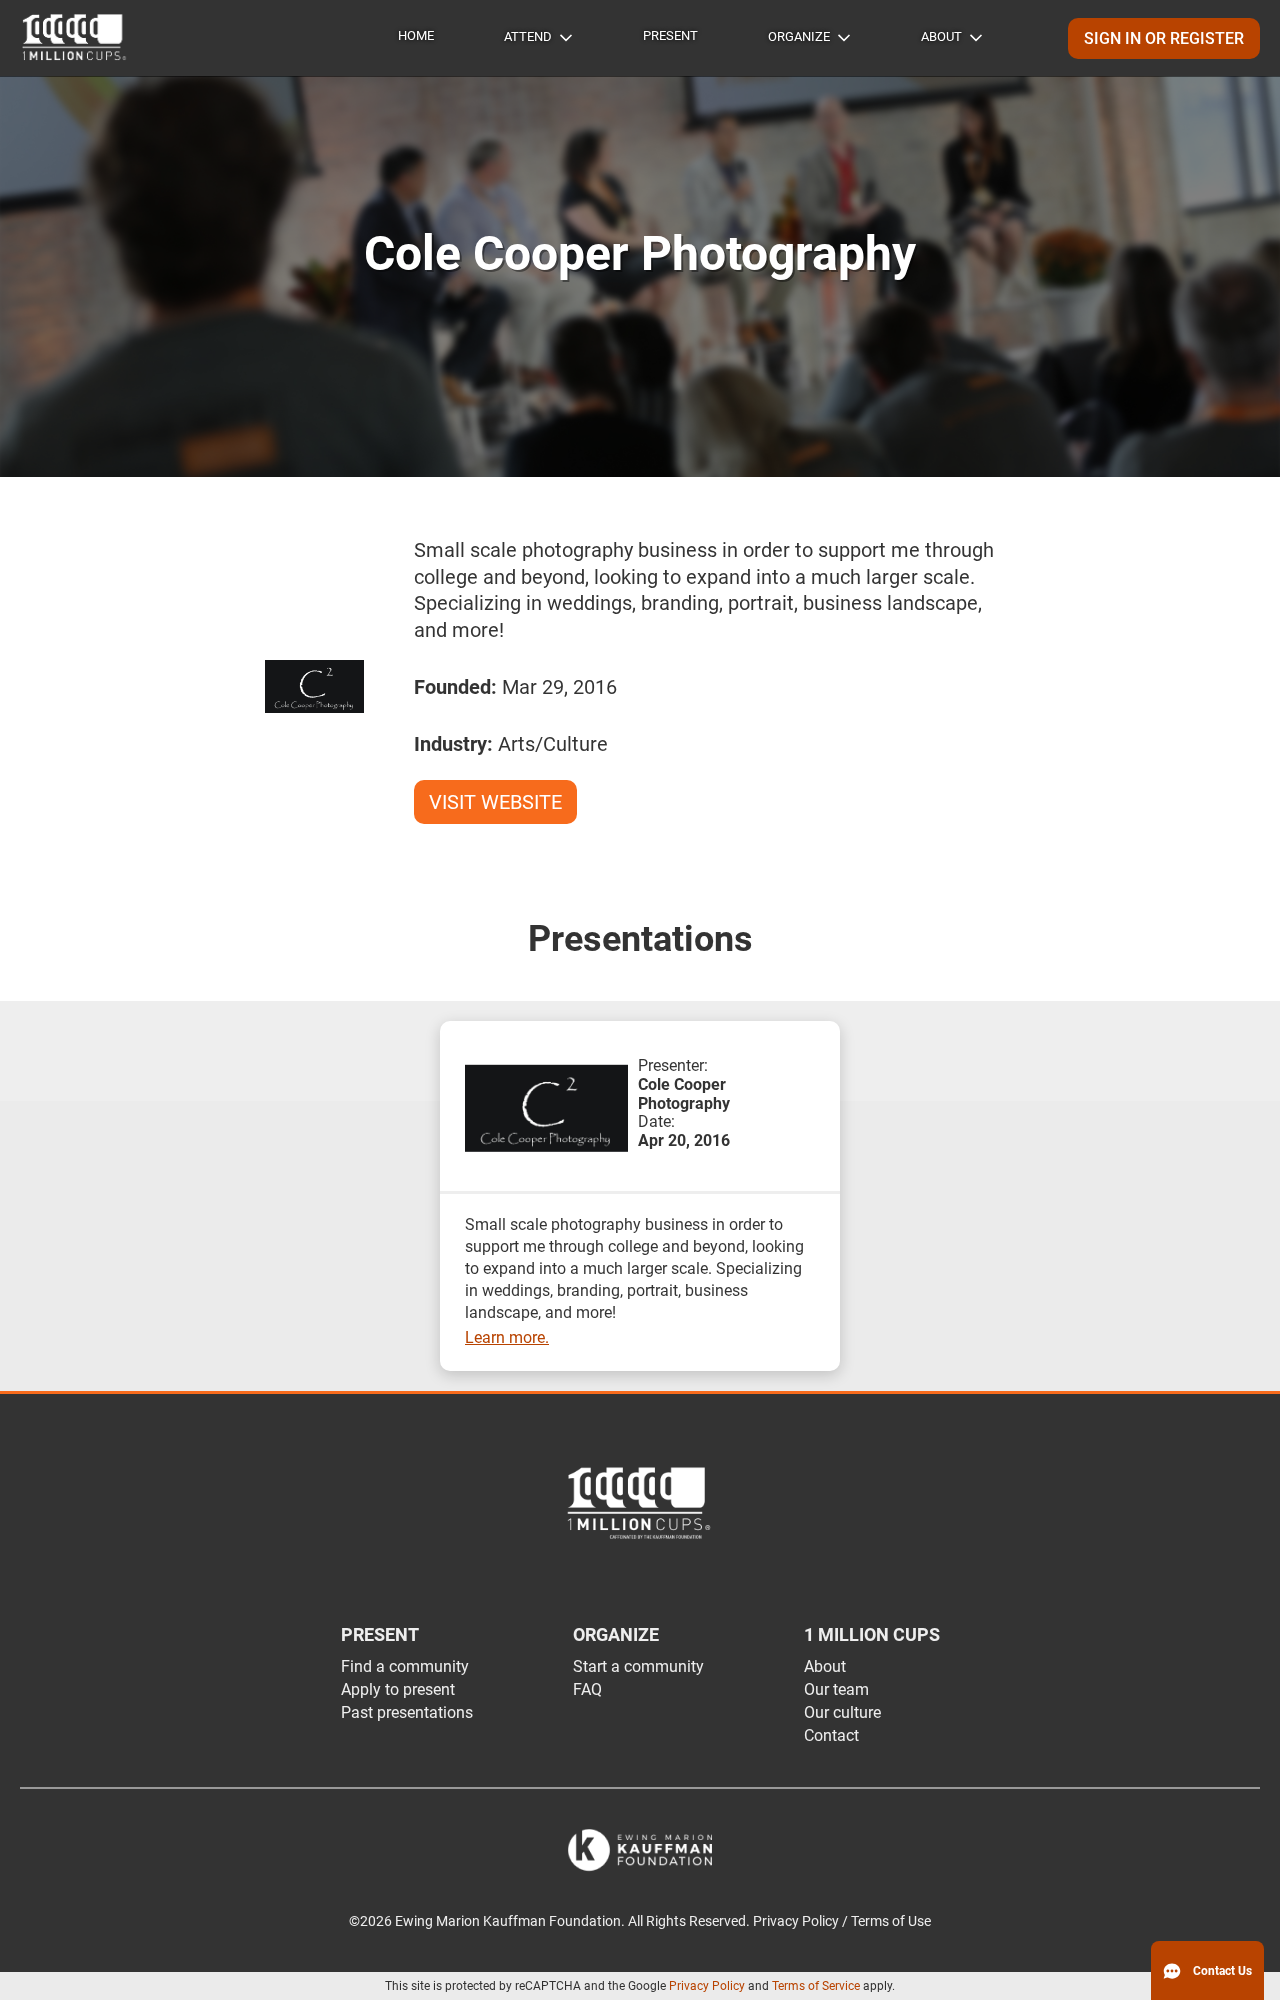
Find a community (405, 1666)
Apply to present (398, 1689)
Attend (528, 36)
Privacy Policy (707, 1986)
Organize (799, 36)
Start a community (638, 1666)
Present (670, 35)
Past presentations (407, 1712)
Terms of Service (816, 1986)
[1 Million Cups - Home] (75, 38)
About (941, 36)
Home (416, 35)
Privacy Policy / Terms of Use (842, 1921)
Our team (836, 1689)
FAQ (587, 1689)
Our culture (842, 1712)
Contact (831, 1735)
